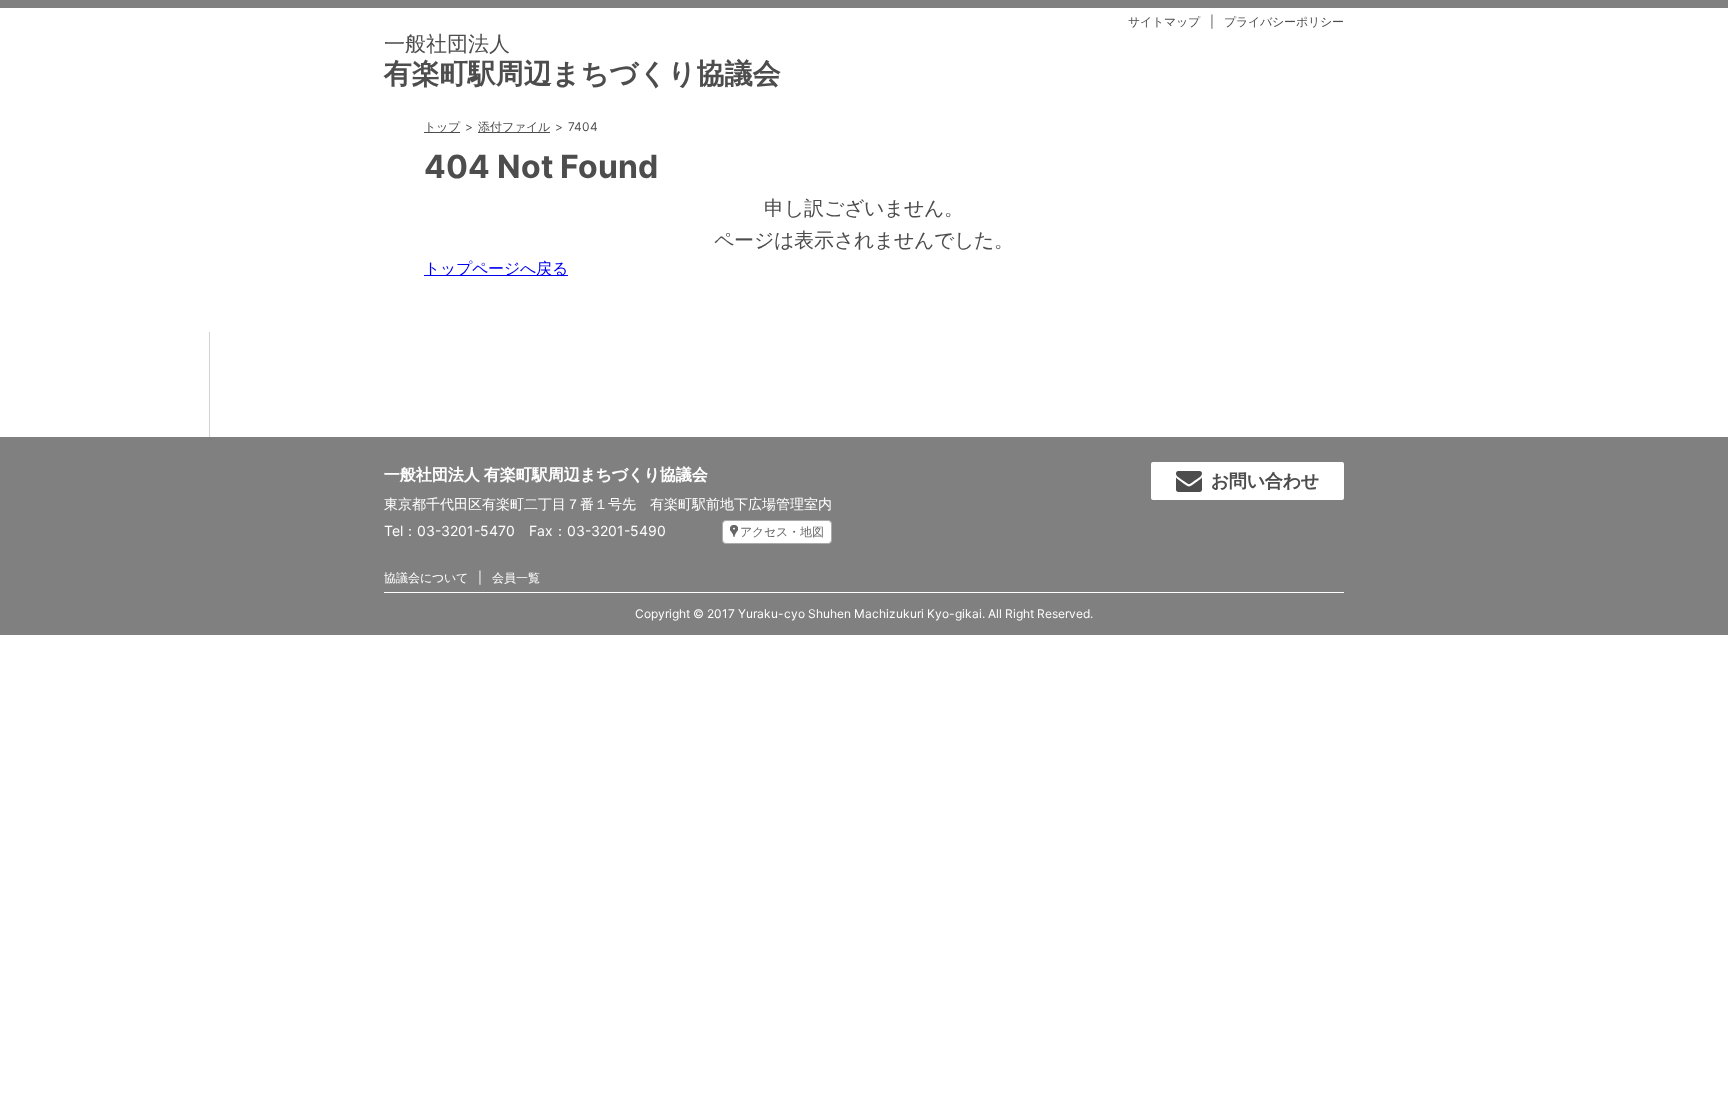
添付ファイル (514, 126)
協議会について (426, 577)
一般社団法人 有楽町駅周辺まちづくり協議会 (546, 474)
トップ (442, 126)
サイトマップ (1164, 21)
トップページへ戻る (496, 268)
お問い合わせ (1265, 480)
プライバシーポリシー (1284, 21)
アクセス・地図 (782, 531)
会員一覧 (516, 577)
